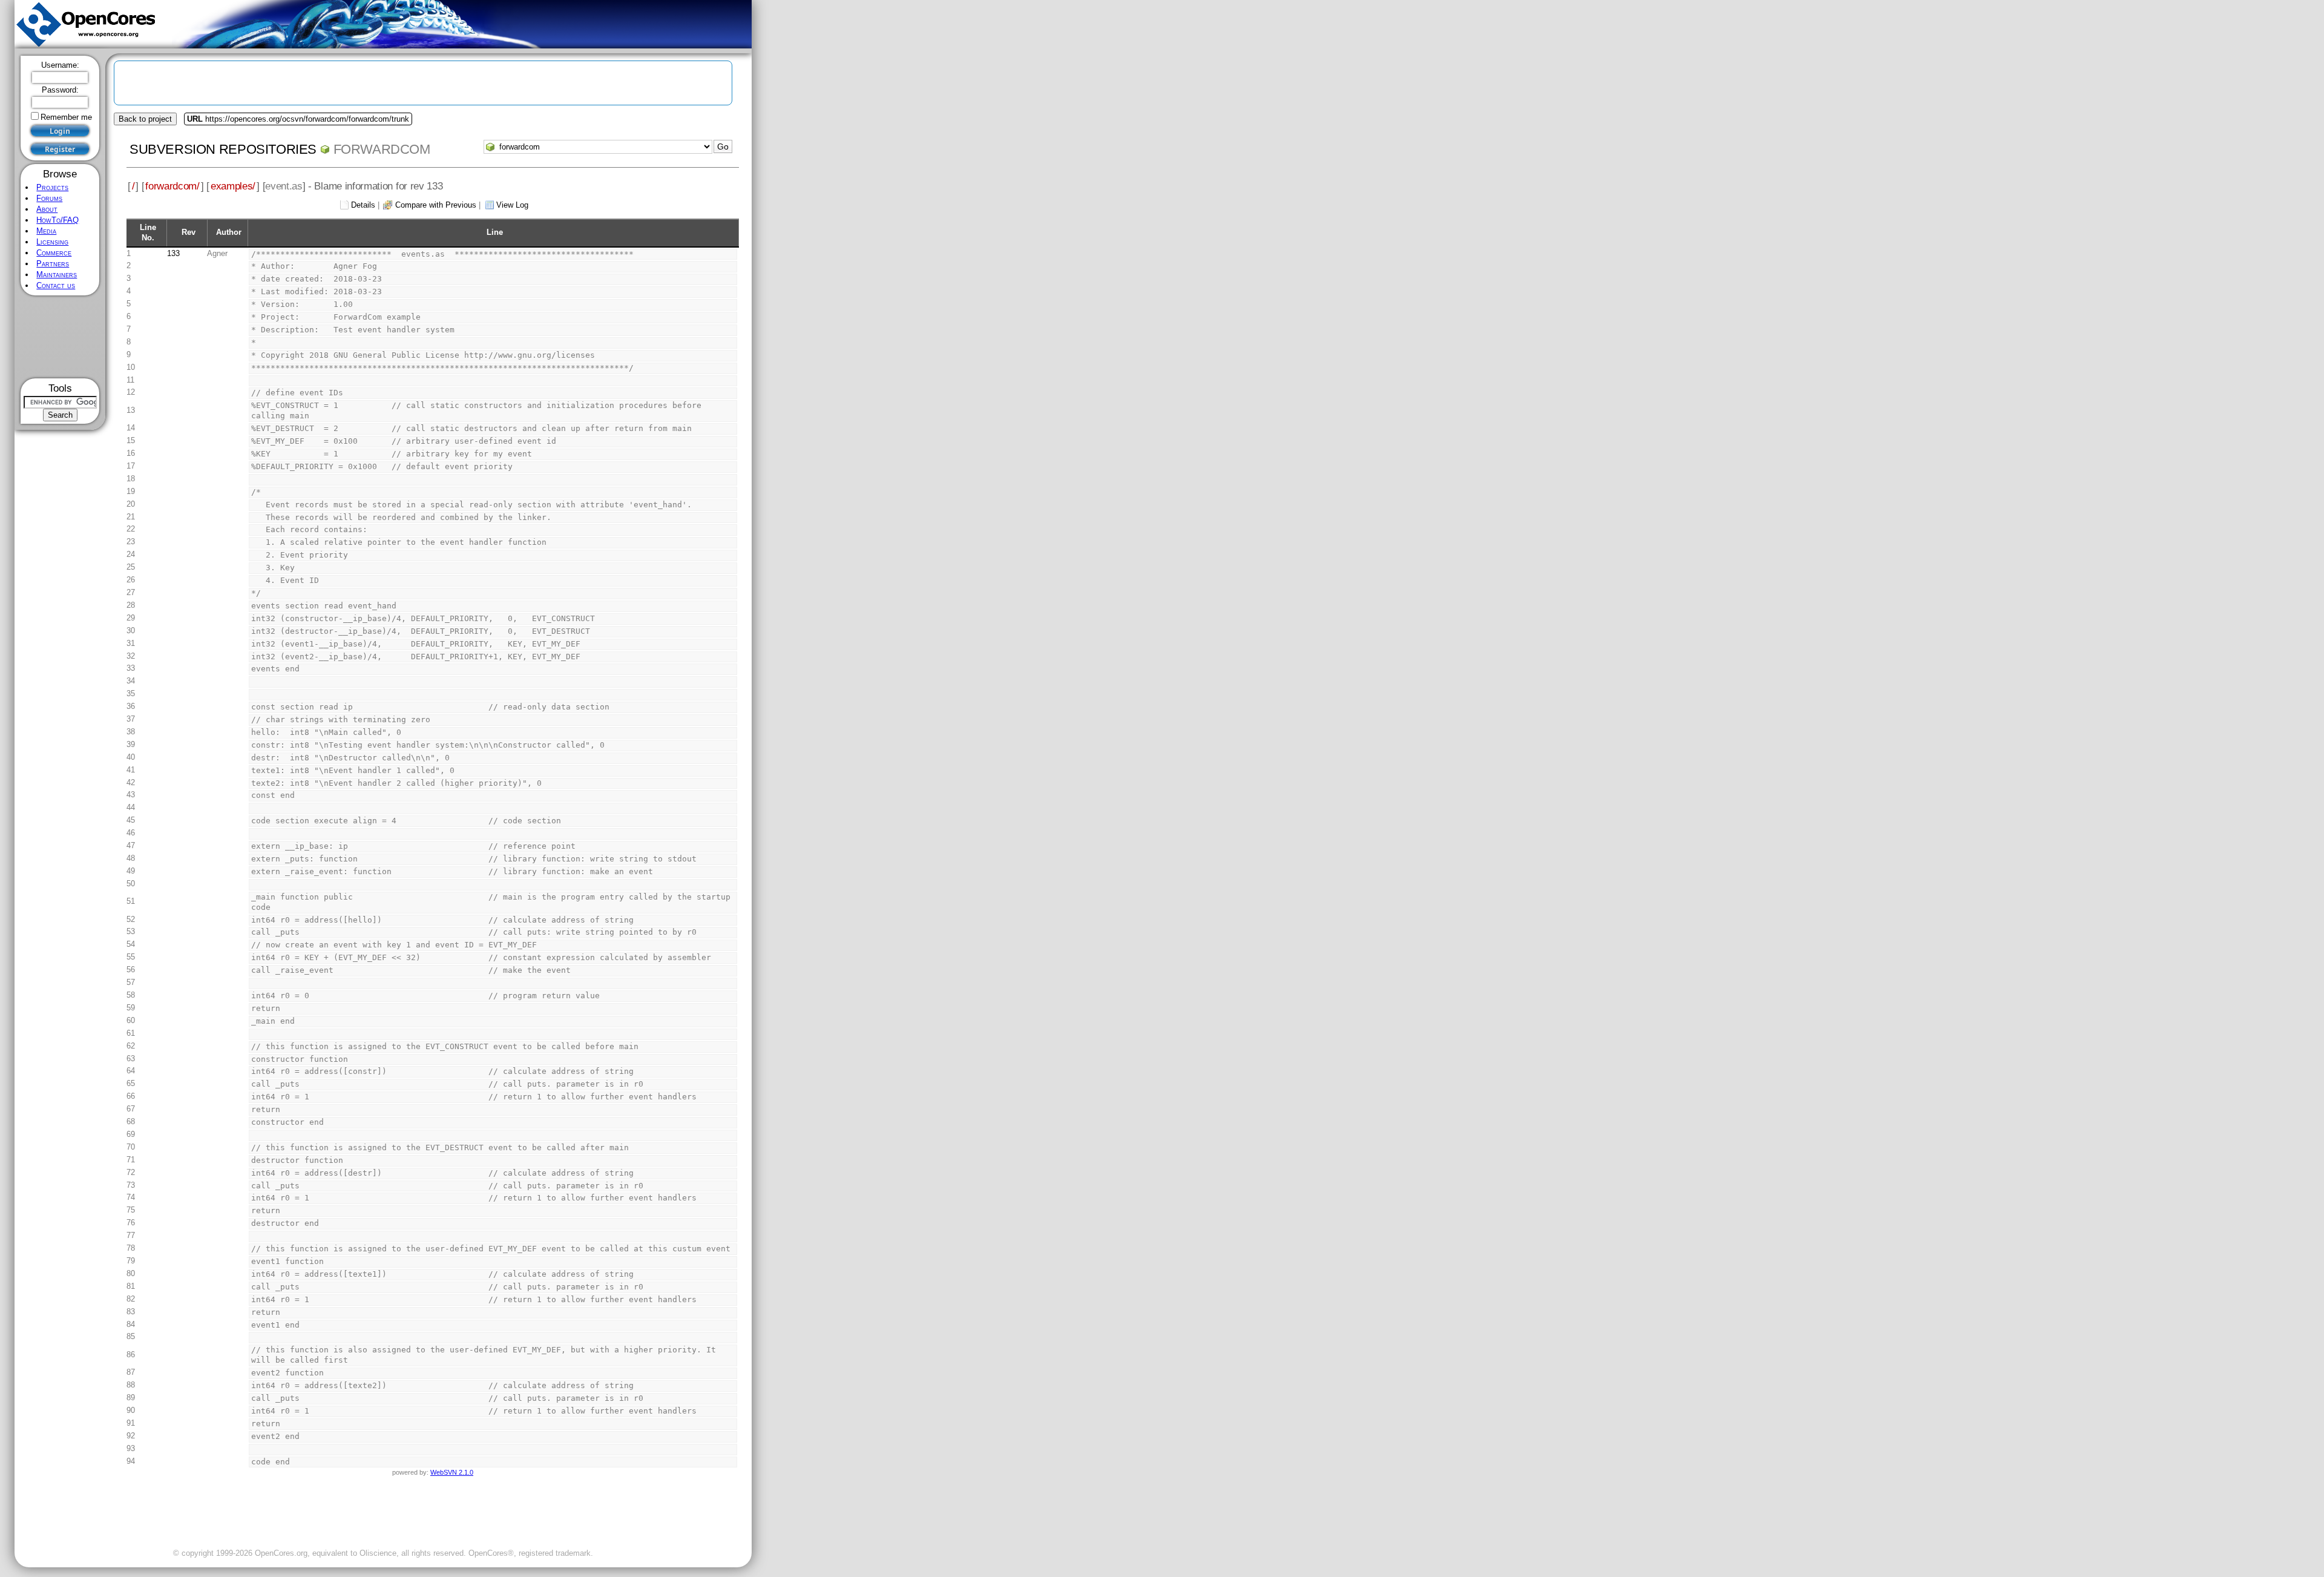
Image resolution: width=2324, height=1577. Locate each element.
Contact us (56, 285)
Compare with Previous (436, 205)
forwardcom (382, 149)
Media (46, 231)
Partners (53, 264)
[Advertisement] (60, 337)
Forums (49, 198)
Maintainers (57, 275)
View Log (512, 205)
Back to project (145, 119)
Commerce (54, 253)
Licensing (52, 242)
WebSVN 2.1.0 (452, 1472)
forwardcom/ (172, 186)
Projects (52, 187)
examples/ (233, 186)
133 (173, 253)
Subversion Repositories (223, 149)
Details (363, 205)
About (47, 209)
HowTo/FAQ (57, 220)
